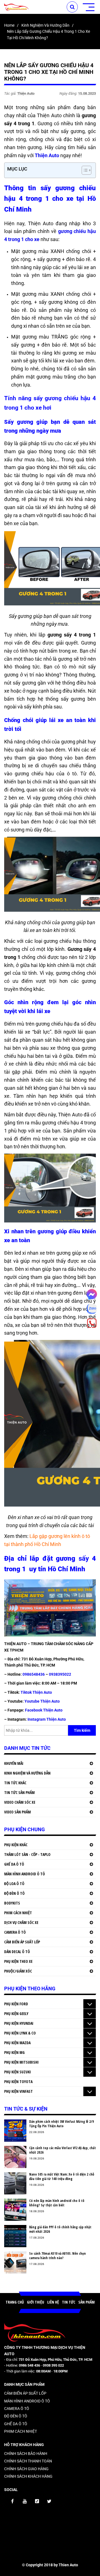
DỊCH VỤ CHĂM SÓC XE (21, 1922)
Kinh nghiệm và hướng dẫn (45, 25)
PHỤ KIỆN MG (14, 2052)
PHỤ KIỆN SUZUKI (17, 2072)
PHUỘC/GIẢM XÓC (18, 1971)
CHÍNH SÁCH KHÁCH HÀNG (28, 2476)
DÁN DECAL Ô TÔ (17, 1952)
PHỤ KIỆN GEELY (16, 2014)
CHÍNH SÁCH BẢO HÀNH (26, 2454)
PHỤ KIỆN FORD (16, 2004)
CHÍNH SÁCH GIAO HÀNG (26, 2469)
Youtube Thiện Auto (42, 1701)
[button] (84, 170)
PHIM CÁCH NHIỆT (18, 1913)
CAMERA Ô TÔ (15, 1932)
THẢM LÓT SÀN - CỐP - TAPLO (27, 1854)
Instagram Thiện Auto (47, 1719)
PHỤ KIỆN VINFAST (18, 2091)
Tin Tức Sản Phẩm (19, 1792)
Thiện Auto (47, 155)
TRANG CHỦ (15, 2302)
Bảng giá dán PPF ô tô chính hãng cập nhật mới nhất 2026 (60, 2229)
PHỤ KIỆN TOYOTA (18, 2082)
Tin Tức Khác (15, 1783)
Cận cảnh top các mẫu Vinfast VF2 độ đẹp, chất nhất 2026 (62, 2150)
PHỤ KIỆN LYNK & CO (20, 2033)
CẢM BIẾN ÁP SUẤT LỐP (22, 1942)
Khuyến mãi (14, 1763)
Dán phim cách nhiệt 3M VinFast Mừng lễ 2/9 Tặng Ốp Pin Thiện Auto (62, 2124)
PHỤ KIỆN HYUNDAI (19, 2023)
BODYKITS (12, 1903)
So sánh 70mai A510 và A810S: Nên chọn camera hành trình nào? (57, 2256)
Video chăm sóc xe (20, 1802)
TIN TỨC (69, 2302)
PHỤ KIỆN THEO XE (18, 1961)
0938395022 (60, 1674)
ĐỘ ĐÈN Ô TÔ (14, 1893)
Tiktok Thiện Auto (36, 1692)
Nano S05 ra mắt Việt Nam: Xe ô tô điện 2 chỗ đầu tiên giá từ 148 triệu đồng (62, 2177)
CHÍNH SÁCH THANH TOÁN (28, 2461)
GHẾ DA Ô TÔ (14, 1864)
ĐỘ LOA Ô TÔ (14, 1884)
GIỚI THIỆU (36, 2302)
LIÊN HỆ (53, 2302)
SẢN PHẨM (87, 2302)
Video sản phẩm (17, 1812)
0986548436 (34, 1674)
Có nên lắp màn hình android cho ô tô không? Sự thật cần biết (57, 2203)
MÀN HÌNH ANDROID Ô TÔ (25, 1874)
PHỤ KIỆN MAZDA (17, 2043)
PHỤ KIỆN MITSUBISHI (21, 2062)
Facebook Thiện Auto (44, 1710)
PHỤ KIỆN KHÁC (16, 1845)
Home (9, 25)
